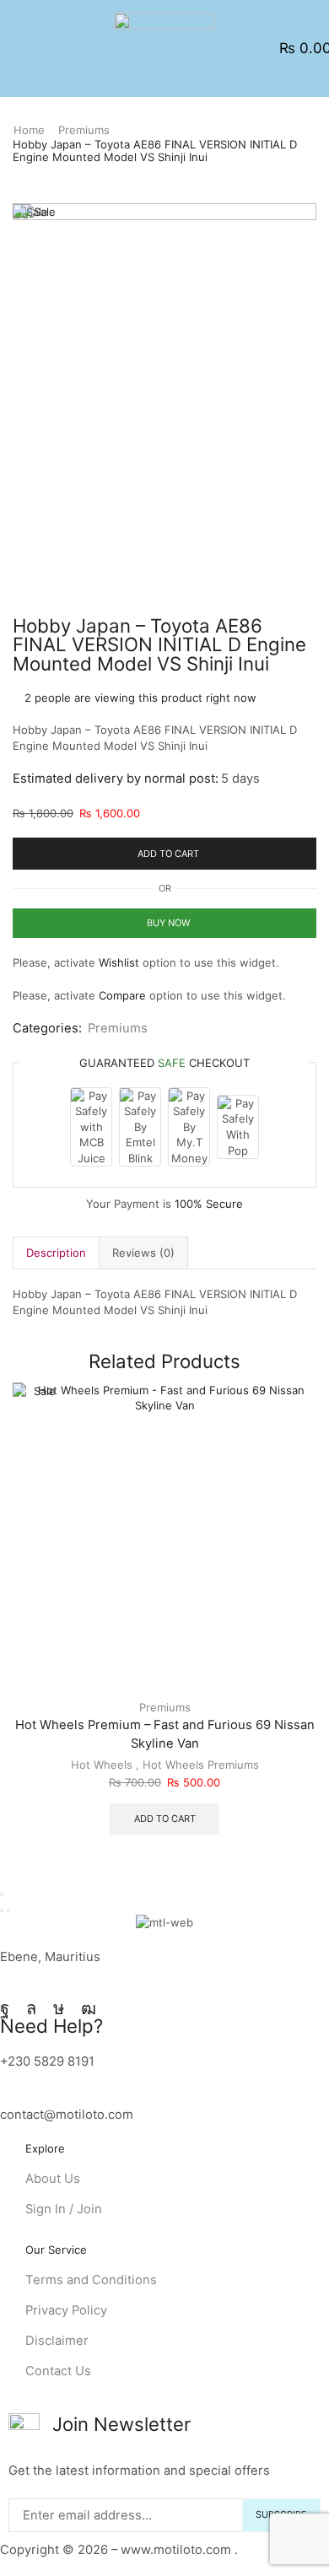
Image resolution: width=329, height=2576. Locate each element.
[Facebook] (5, 2008)
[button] (19, 49)
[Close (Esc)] (2, 1894)
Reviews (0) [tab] (143, 1253)
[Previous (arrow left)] (2, 1910)
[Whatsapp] (31, 2008)
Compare (122, 995)
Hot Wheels (102, 1765)
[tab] (56, 1253)
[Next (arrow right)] (8, 1910)
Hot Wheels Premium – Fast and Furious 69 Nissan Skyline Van (165, 1734)
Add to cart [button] (165, 1819)
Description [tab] (56, 1253)
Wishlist (119, 962)
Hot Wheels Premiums (201, 1765)
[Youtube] (89, 2008)
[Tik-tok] (59, 2008)
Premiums (84, 130)
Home (29, 130)
